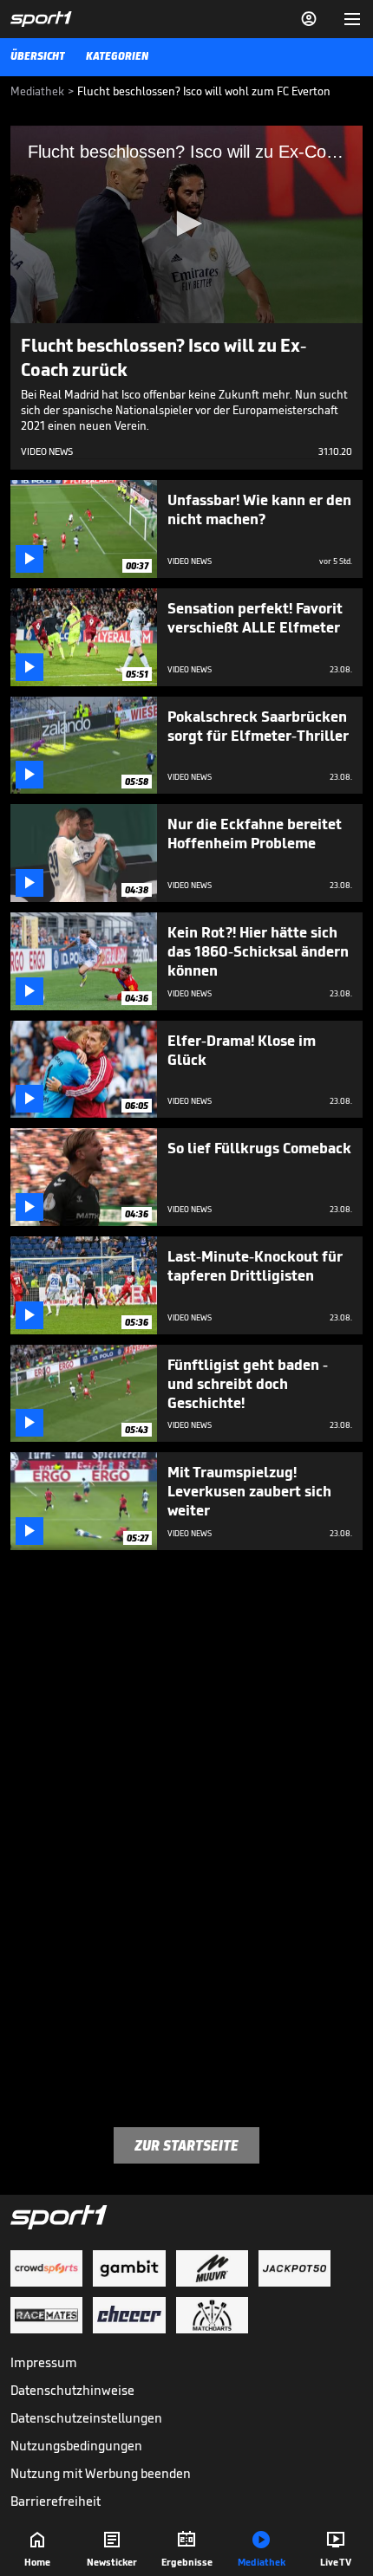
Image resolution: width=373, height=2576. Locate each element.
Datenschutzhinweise (72, 2390)
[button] (186, 224)
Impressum (44, 2362)
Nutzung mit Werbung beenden (101, 2473)
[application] (186, 224)
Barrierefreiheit (56, 2501)
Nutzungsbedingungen (76, 2446)
